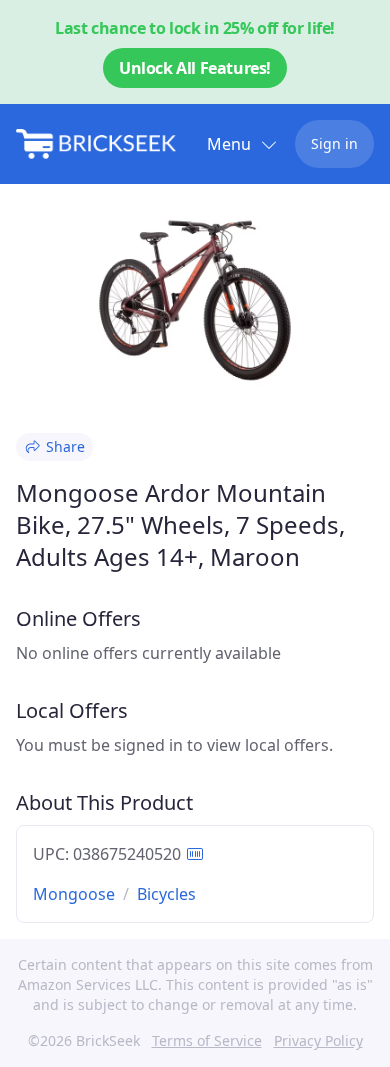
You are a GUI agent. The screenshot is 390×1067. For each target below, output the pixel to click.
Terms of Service (207, 1040)
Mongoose (74, 894)
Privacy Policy (318, 1040)
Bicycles (166, 894)
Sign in (334, 143)
